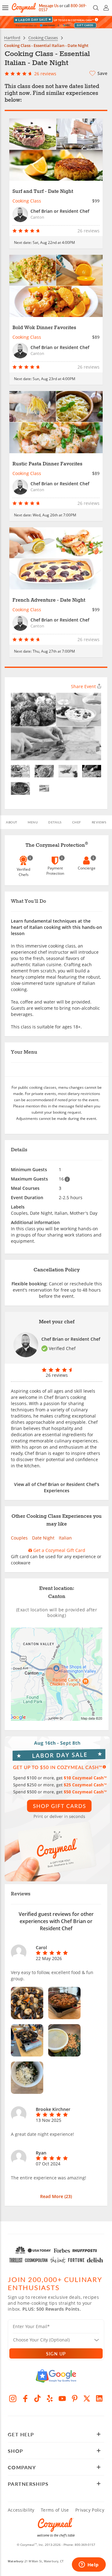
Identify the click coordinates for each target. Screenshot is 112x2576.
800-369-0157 (85, 2545)
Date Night (43, 1538)
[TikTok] (38, 2398)
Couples (19, 1538)
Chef (77, 822)
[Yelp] (50, 2398)
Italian (65, 1538)
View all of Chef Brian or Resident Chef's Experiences (57, 1487)
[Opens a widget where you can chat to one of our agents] (89, 2565)
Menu (33, 822)
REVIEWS (99, 822)
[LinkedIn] (99, 2398)
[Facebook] (25, 2398)
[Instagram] (13, 2398)
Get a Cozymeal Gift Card (59, 1550)
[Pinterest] (75, 2398)
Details (55, 822)
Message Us (49, 6)
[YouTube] (62, 2398)
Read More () (56, 2196)
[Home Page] (24, 8)
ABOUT (12, 822)
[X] (87, 2398)
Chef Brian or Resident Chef (71, 1339)
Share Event (83, 686)
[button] (5, 8)
